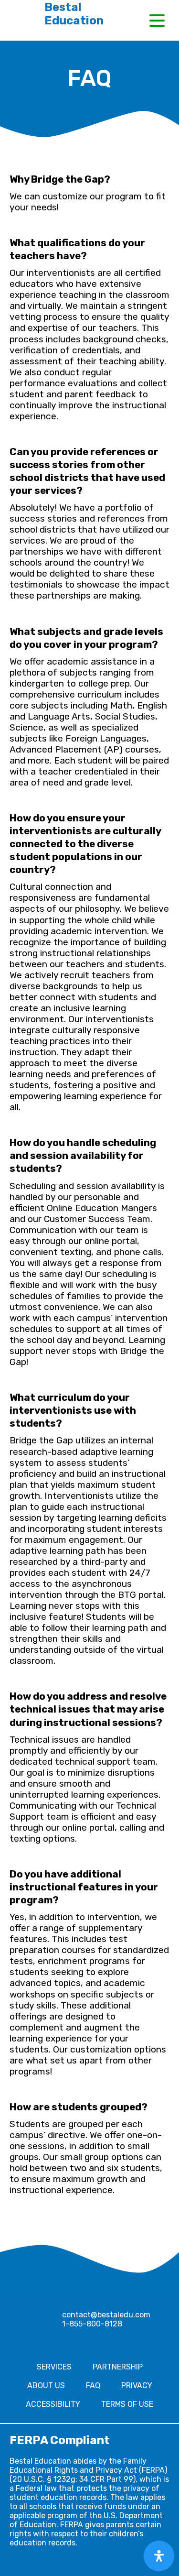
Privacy (137, 2385)
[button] (157, 21)
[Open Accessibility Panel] (159, 2556)
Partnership (118, 2367)
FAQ (93, 2385)
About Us (46, 2385)
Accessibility (53, 2404)
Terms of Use (127, 2404)
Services (54, 2367)
